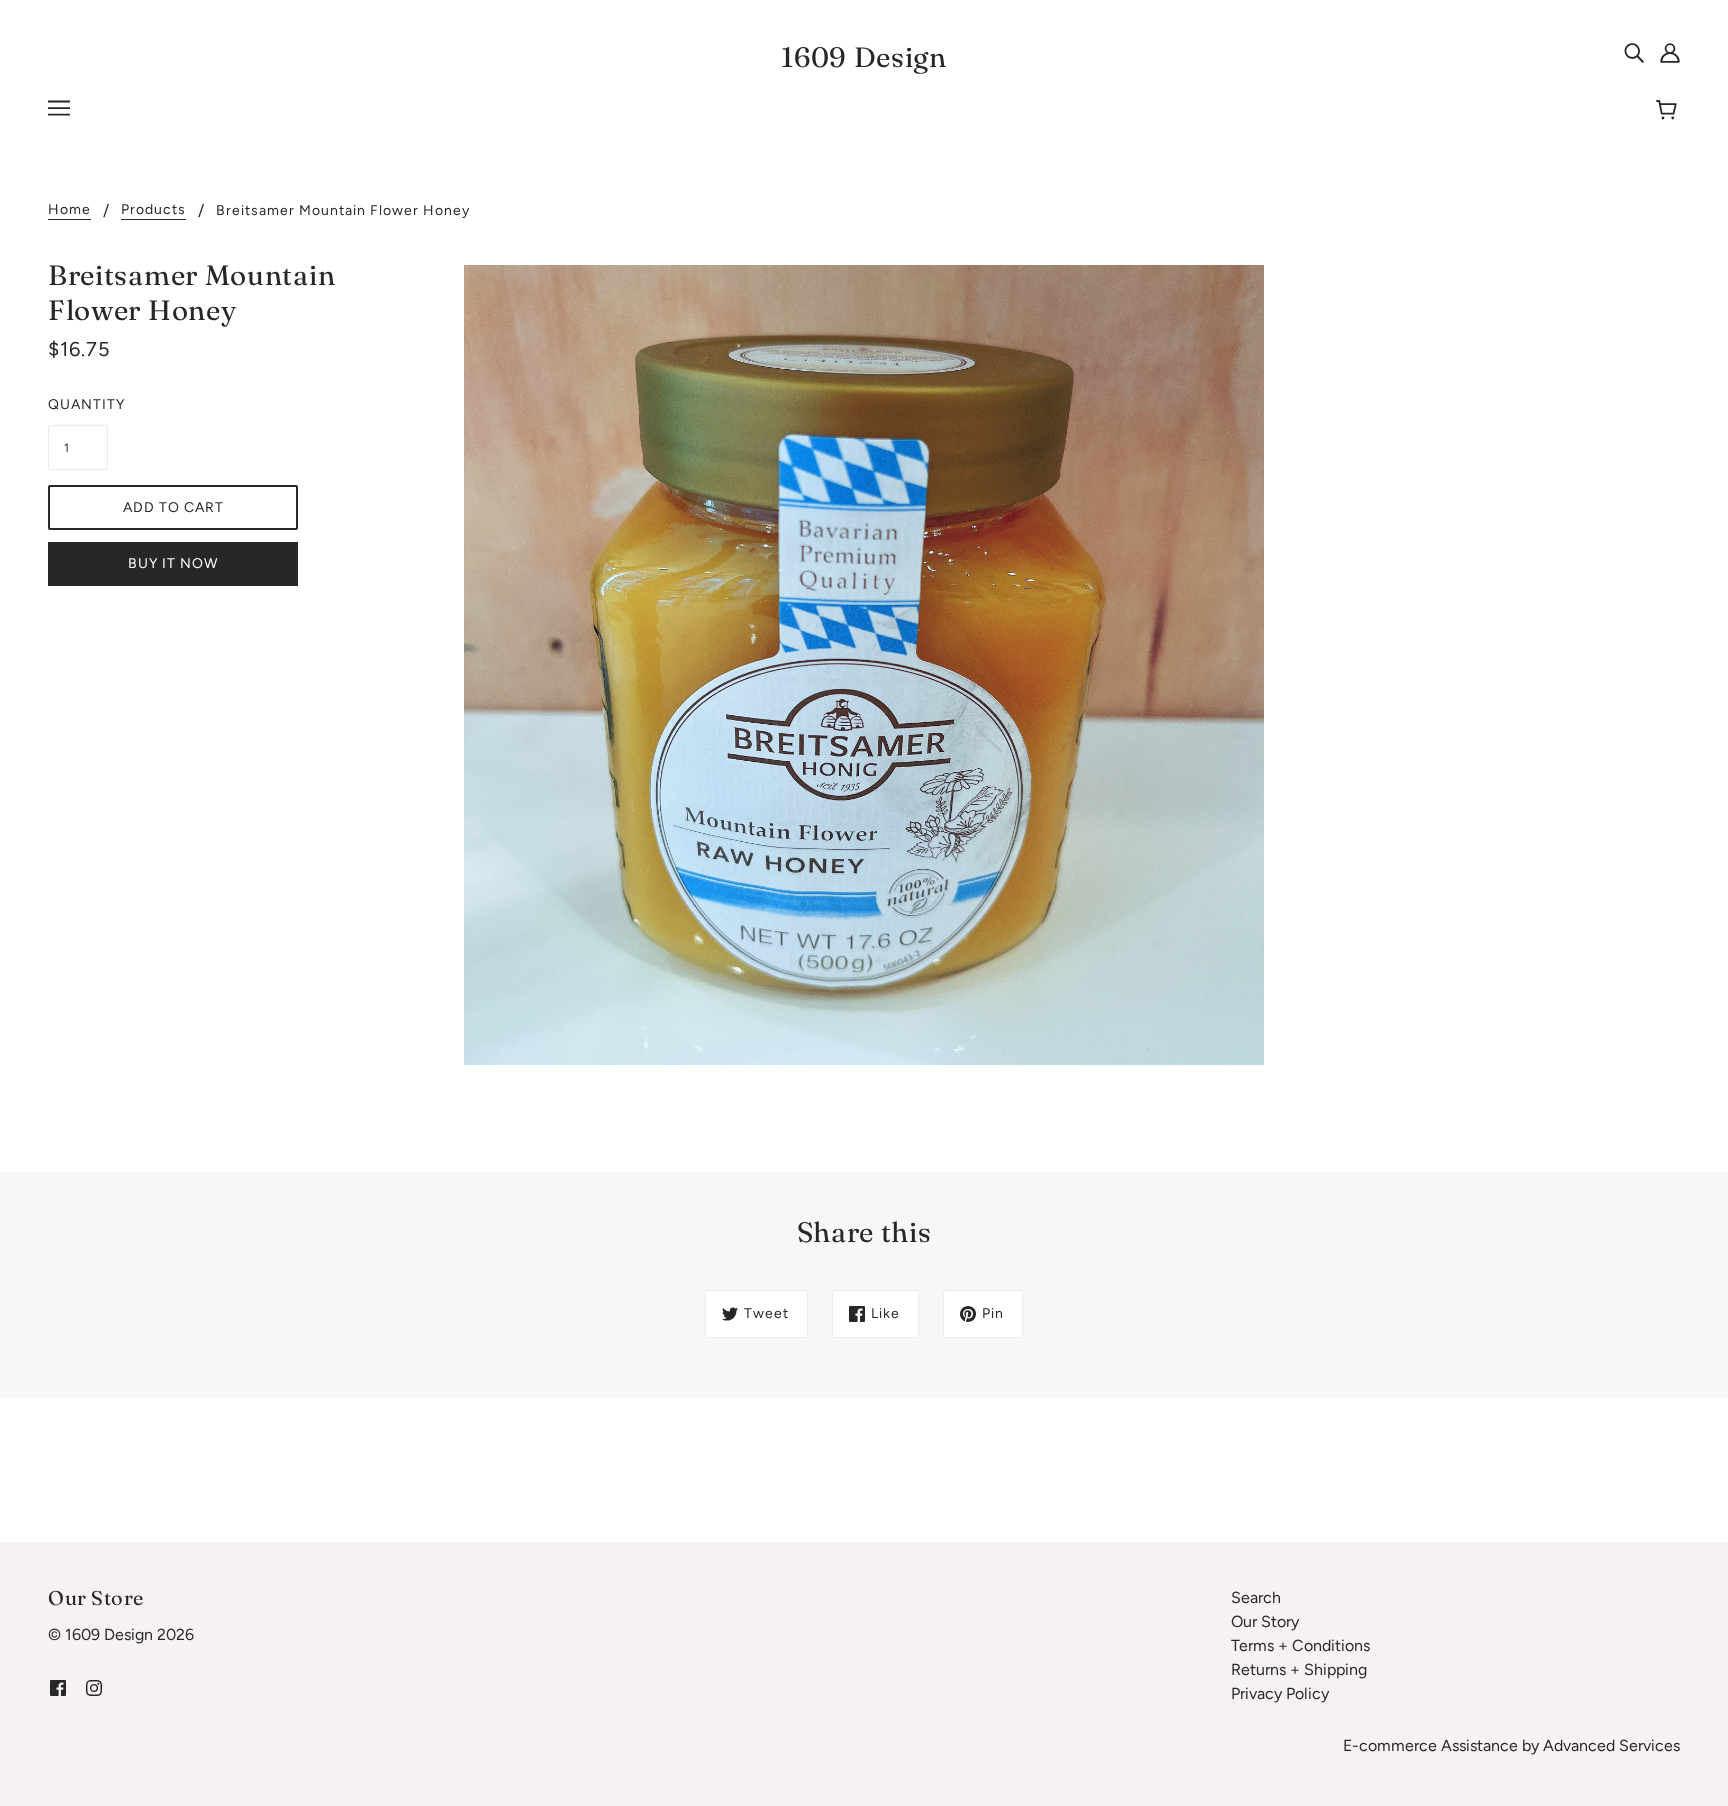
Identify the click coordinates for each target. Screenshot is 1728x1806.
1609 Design (864, 57)
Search (1256, 1597)
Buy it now (173, 563)
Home (69, 210)
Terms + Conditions (1300, 1645)
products (153, 210)
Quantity (78, 404)
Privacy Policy (1280, 1693)
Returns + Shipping (1299, 1669)
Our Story (1265, 1621)
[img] (1634, 52)
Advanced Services (1611, 1745)
